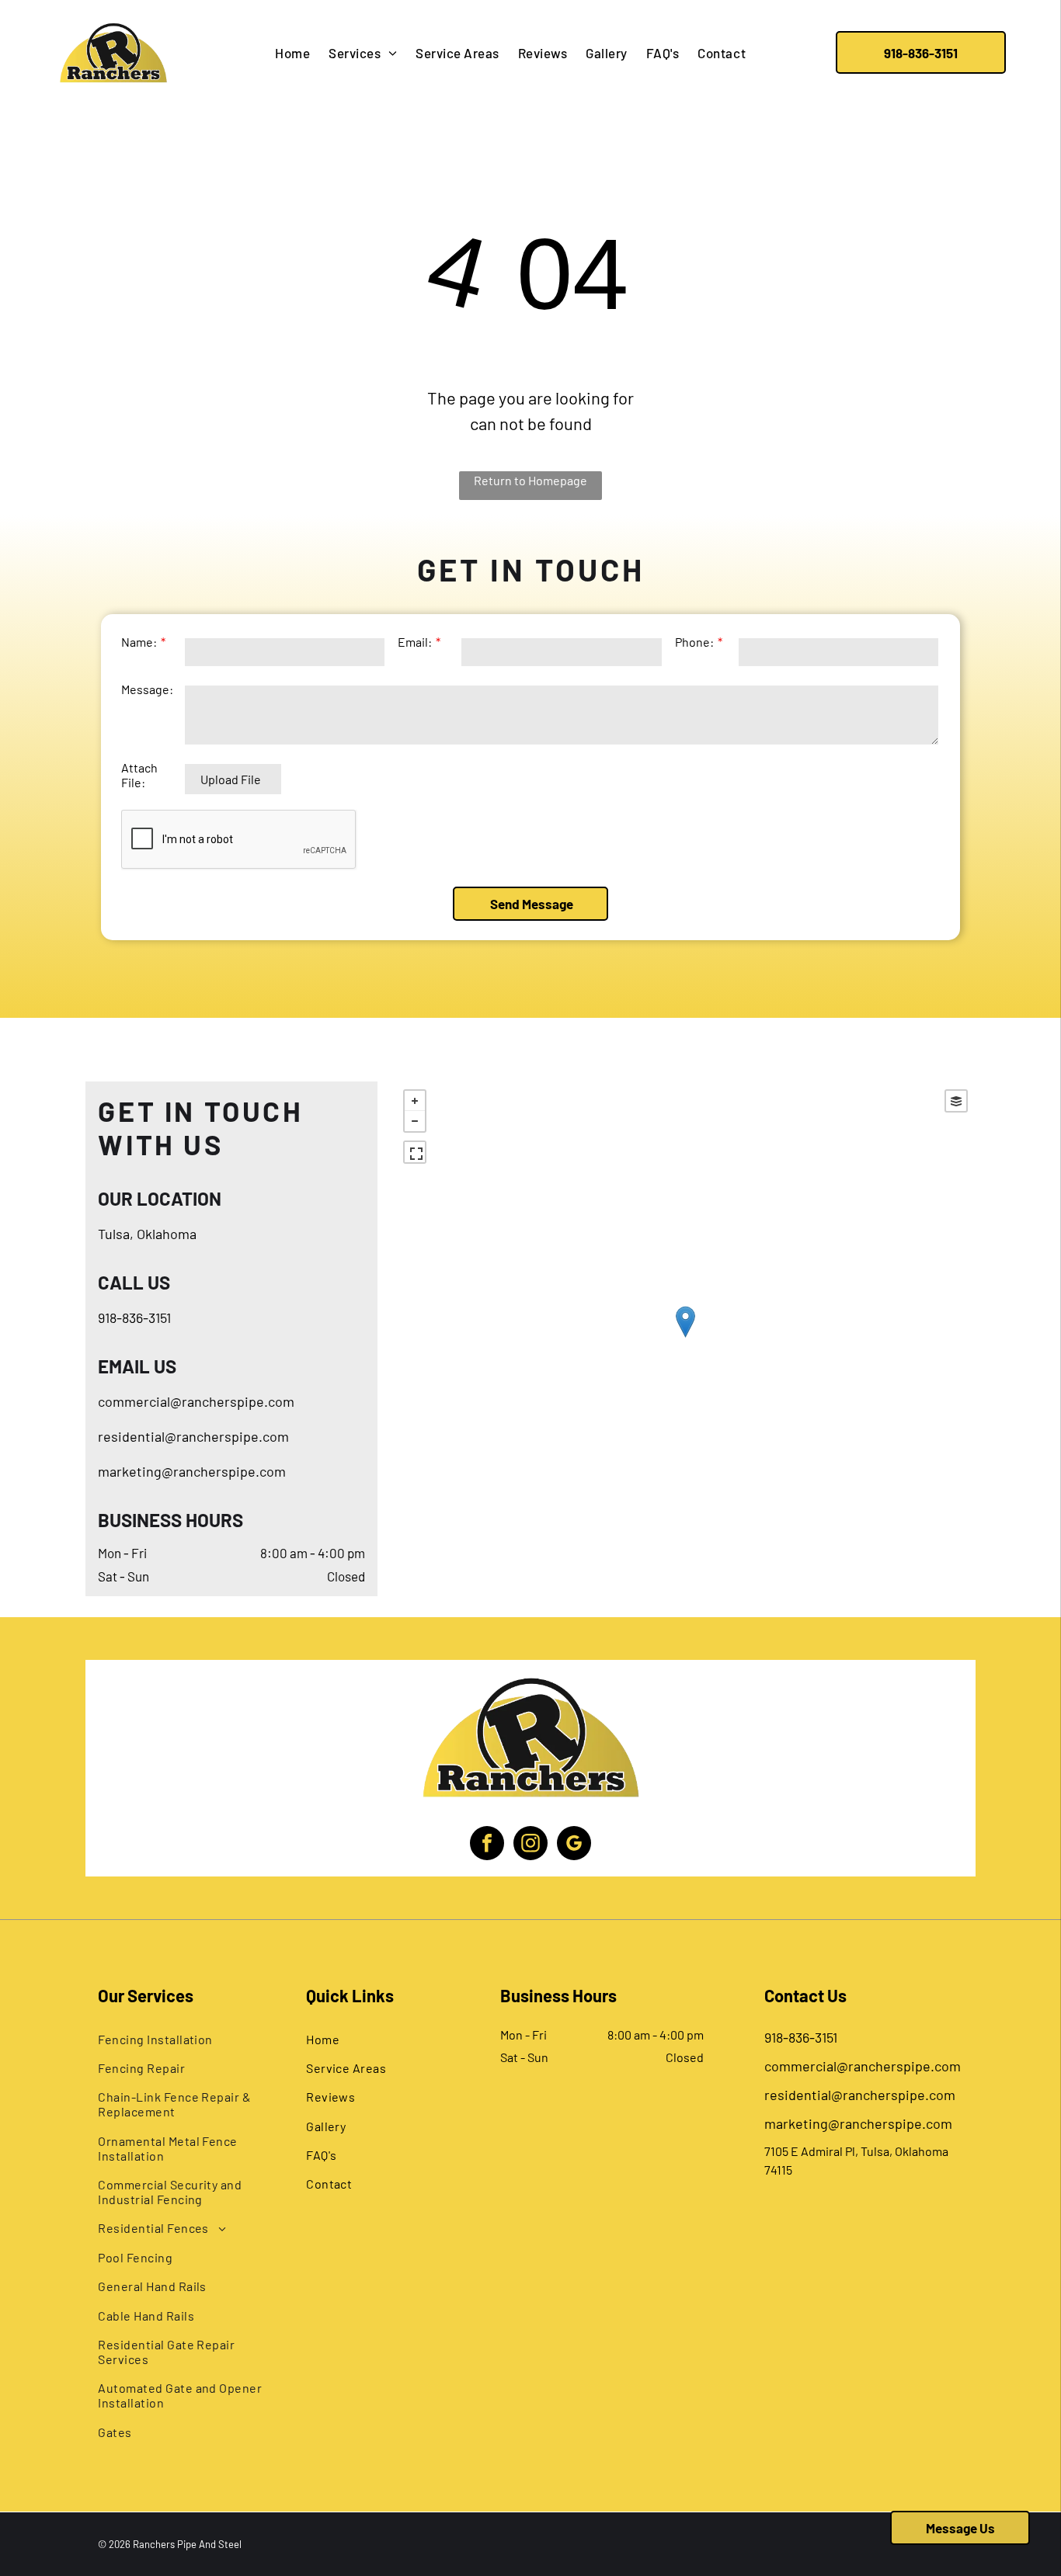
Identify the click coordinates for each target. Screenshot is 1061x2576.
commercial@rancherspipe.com (196, 1401)
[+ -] (685, 1338)
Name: (139, 642)
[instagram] (530, 1845)
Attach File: (139, 775)
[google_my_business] (574, 1845)
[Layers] (956, 1101)
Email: (415, 642)
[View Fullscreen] (415, 1152)
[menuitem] (292, 53)
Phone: (694, 642)
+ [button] (415, 1101)
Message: (147, 689)
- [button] (415, 1121)
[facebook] (487, 1845)
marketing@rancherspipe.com (192, 1471)
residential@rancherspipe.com (193, 1436)
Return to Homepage (530, 480)
